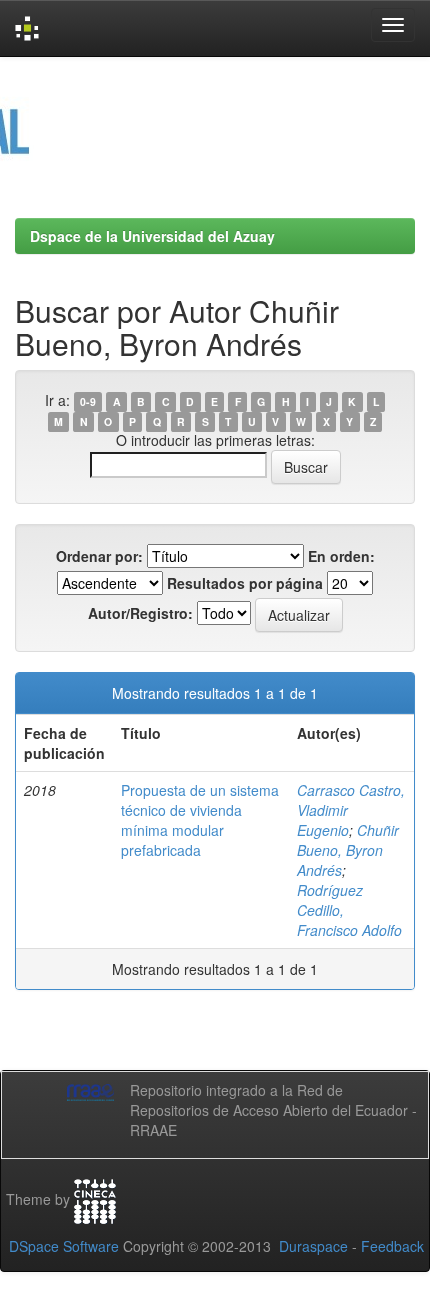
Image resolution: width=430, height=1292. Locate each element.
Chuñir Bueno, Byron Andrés (348, 850)
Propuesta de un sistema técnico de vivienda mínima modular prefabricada (200, 820)
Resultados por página (245, 583)
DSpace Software (64, 1246)
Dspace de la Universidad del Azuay (152, 236)
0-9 (88, 401)
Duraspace (313, 1246)
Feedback (392, 1246)
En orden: (341, 556)
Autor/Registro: (140, 613)
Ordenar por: (99, 556)
